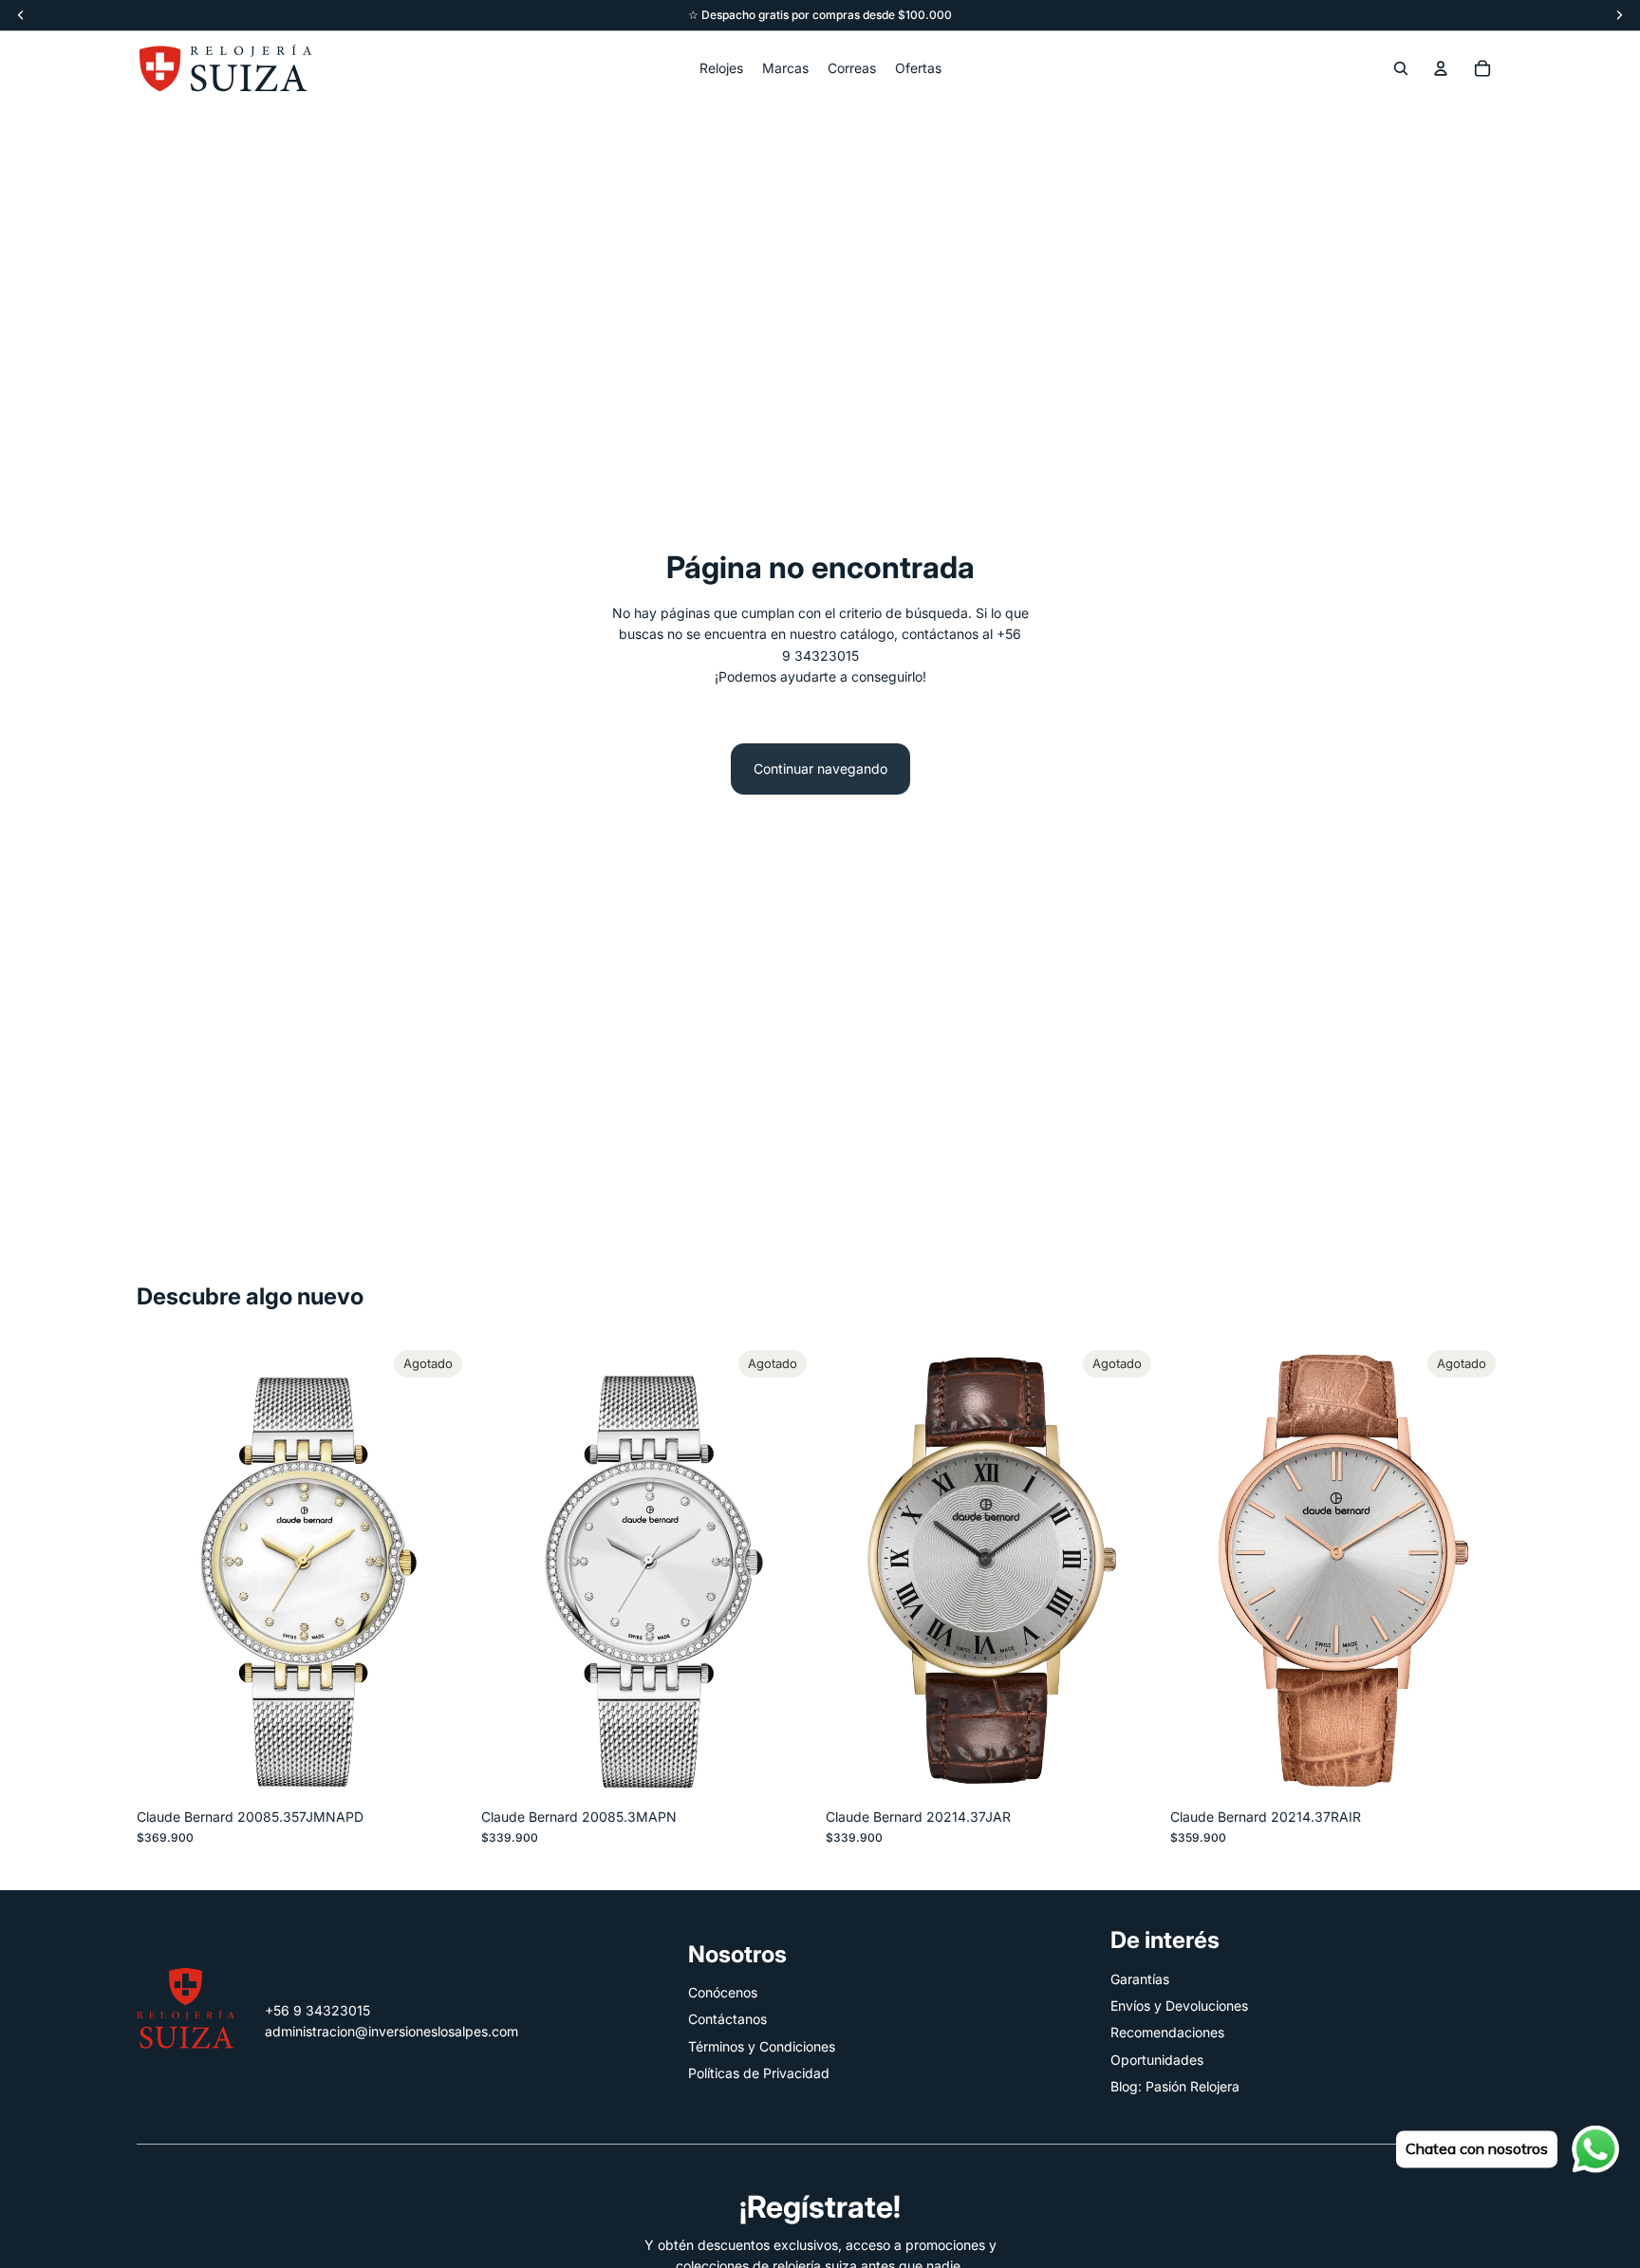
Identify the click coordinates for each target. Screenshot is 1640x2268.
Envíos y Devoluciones (1179, 2006)
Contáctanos (727, 2019)
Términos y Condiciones (762, 2046)
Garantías (1140, 1979)
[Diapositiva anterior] (510, 1570)
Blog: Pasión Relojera (1175, 2086)
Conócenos (723, 1992)
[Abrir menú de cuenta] (1441, 68)
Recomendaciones (1167, 2032)
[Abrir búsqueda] (1401, 68)
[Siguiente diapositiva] (786, 1570)
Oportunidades (1157, 2060)
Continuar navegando (820, 768)
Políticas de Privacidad (759, 2073)
